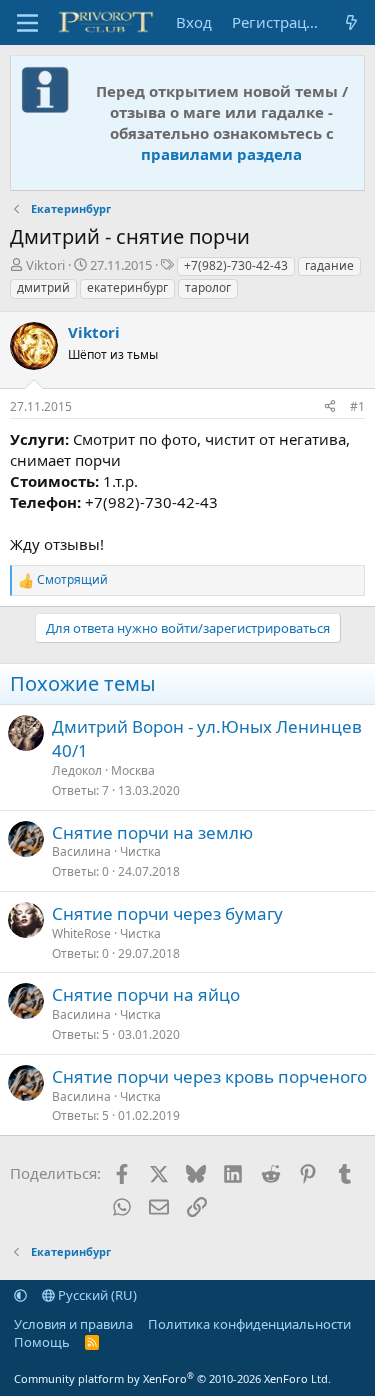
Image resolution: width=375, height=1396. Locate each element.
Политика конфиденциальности (249, 1324)
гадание (329, 265)
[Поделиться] (330, 407)
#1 (357, 406)
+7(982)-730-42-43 (236, 265)
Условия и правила (73, 1324)
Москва (133, 770)
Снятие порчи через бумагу (167, 913)
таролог (208, 287)
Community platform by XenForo (172, 1378)
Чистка (140, 851)
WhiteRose (81, 933)
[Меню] (27, 23)
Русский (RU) (96, 1295)
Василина (81, 851)
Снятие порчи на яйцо (146, 994)
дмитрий (43, 287)
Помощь (42, 1342)
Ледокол (77, 770)
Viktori (45, 265)
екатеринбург (127, 287)
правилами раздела (221, 154)
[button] (20, 1295)
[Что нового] (351, 22)
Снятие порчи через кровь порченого (209, 1076)
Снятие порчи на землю (152, 832)
